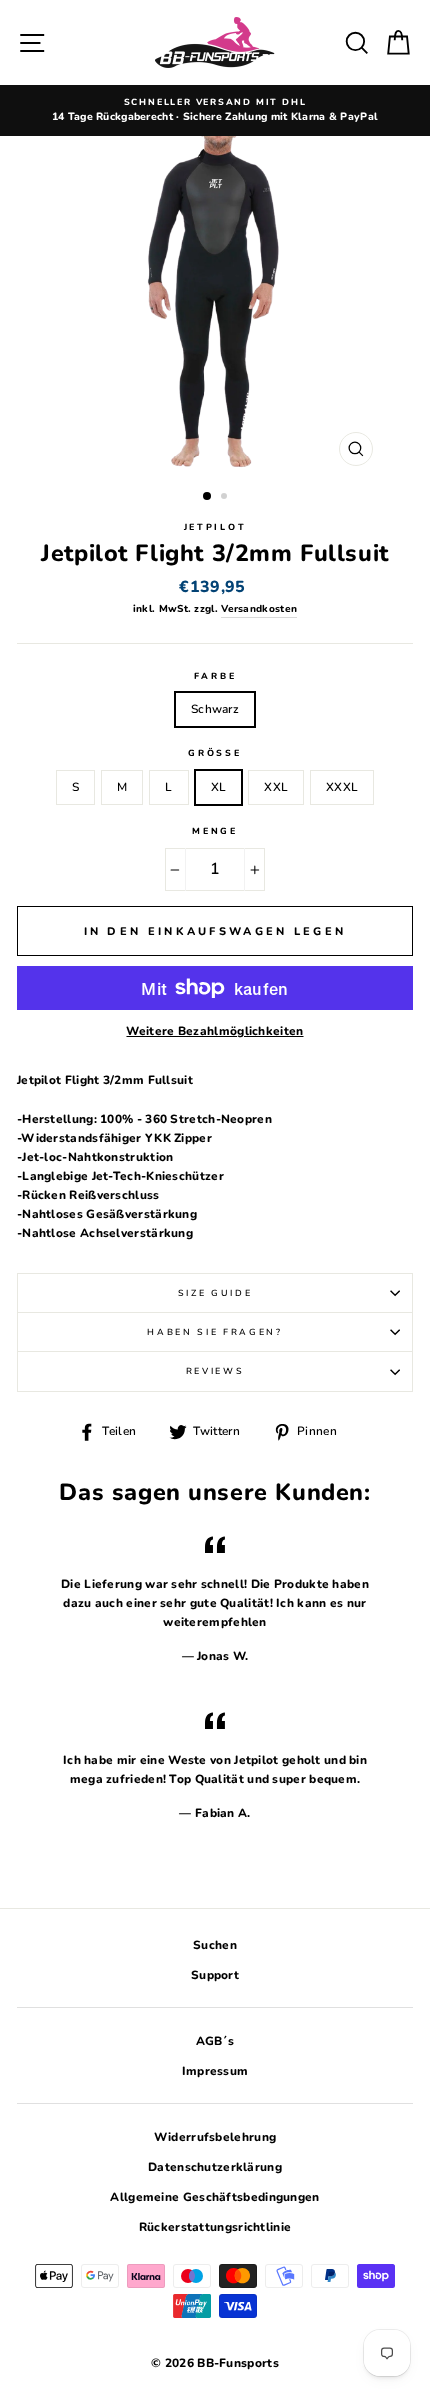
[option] (215, 110)
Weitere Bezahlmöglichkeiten (214, 1031)
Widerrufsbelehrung (215, 2137)
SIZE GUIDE (215, 1293)
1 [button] (208, 497)
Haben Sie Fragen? (215, 1332)
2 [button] (226, 498)
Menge (214, 831)
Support (215, 1975)
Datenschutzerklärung (215, 2167)
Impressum (215, 2071)
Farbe (215, 676)
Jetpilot (215, 527)
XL (219, 787)
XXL (276, 787)
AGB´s (215, 2041)
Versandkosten (259, 609)
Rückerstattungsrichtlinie (215, 2227)
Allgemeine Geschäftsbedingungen (214, 2197)
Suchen (215, 1945)
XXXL (342, 787)
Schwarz (215, 709)
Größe (214, 753)
